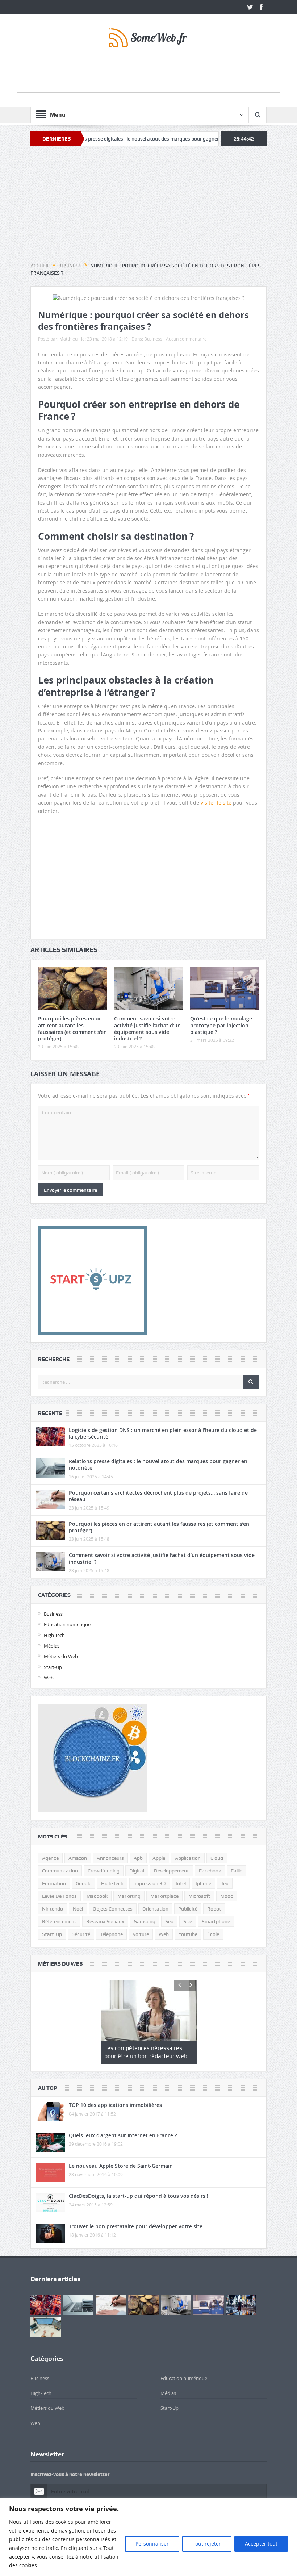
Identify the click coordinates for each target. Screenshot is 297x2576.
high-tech (112, 1883)
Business (153, 339)
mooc (227, 1896)
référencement (59, 1921)
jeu (225, 1883)
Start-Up (53, 1667)
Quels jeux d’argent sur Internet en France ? (123, 2135)
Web (49, 1678)
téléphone (111, 1934)
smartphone (216, 1921)
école (213, 1934)
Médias (52, 1646)
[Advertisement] (148, 76)
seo (169, 1921)
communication (60, 1871)
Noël (78, 1909)
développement (171, 1871)
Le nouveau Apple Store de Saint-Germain (121, 2166)
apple (159, 1858)
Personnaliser (152, 2544)
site (188, 1921)
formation (54, 1883)
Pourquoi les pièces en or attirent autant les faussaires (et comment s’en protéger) (72, 1028)
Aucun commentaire (186, 339)
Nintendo (53, 1909)
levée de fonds (59, 1896)
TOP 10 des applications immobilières (115, 2105)
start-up (52, 1934)
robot (214, 1909)
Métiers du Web (61, 1656)
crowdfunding (104, 1871)
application (188, 1858)
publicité (188, 1909)
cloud (217, 1858)
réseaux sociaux (105, 1921)
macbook (97, 1896)
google (83, 1883)
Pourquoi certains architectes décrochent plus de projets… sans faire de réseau (158, 1496)
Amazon (78, 1858)
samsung (145, 1921)
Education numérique (67, 1624)
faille (237, 1871)
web (164, 1934)
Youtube (188, 1934)
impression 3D (150, 1883)
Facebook (210, 1871)
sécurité (81, 1934)
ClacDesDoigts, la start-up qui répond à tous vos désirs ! (139, 2196)
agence (50, 1858)
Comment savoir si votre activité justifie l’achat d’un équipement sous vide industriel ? (147, 1028)
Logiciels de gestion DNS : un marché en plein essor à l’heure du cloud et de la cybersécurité (163, 1433)
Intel (181, 1883)
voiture (141, 1934)
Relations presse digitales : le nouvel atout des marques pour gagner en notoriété (96, 139)
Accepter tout (261, 2544)
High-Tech (54, 1635)
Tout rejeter (207, 2544)
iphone (203, 1883)
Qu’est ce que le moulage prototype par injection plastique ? (221, 1025)
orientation (155, 1909)
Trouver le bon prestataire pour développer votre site (136, 2226)
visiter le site (216, 803)
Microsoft (199, 1896)
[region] (148, 2537)
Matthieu (68, 339)
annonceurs (110, 1858)
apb (138, 1858)
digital (137, 1871)
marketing (129, 1896)
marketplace (164, 1896)
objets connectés (113, 1909)
